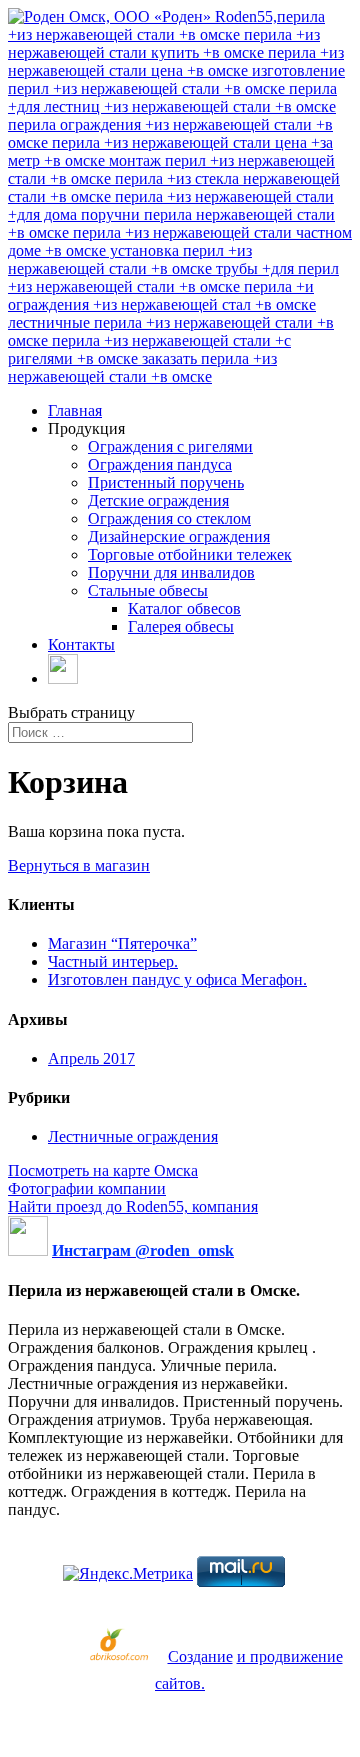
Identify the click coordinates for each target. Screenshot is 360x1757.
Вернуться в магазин (79, 865)
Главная (75, 410)
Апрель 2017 (91, 1058)
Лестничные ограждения (133, 1136)
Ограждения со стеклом (169, 518)
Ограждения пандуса (160, 464)
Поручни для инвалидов (171, 572)
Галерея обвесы (181, 626)
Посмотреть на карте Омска (103, 1170)
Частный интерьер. (113, 961)
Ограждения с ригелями (170, 446)
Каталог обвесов (184, 608)
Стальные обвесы (148, 590)
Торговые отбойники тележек (190, 554)
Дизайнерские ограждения (179, 536)
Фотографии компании (87, 1188)
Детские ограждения (158, 500)
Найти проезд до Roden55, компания (133, 1206)
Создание (200, 1656)
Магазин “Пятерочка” (122, 943)
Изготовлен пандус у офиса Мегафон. (177, 979)
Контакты (81, 644)
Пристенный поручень (166, 482)
